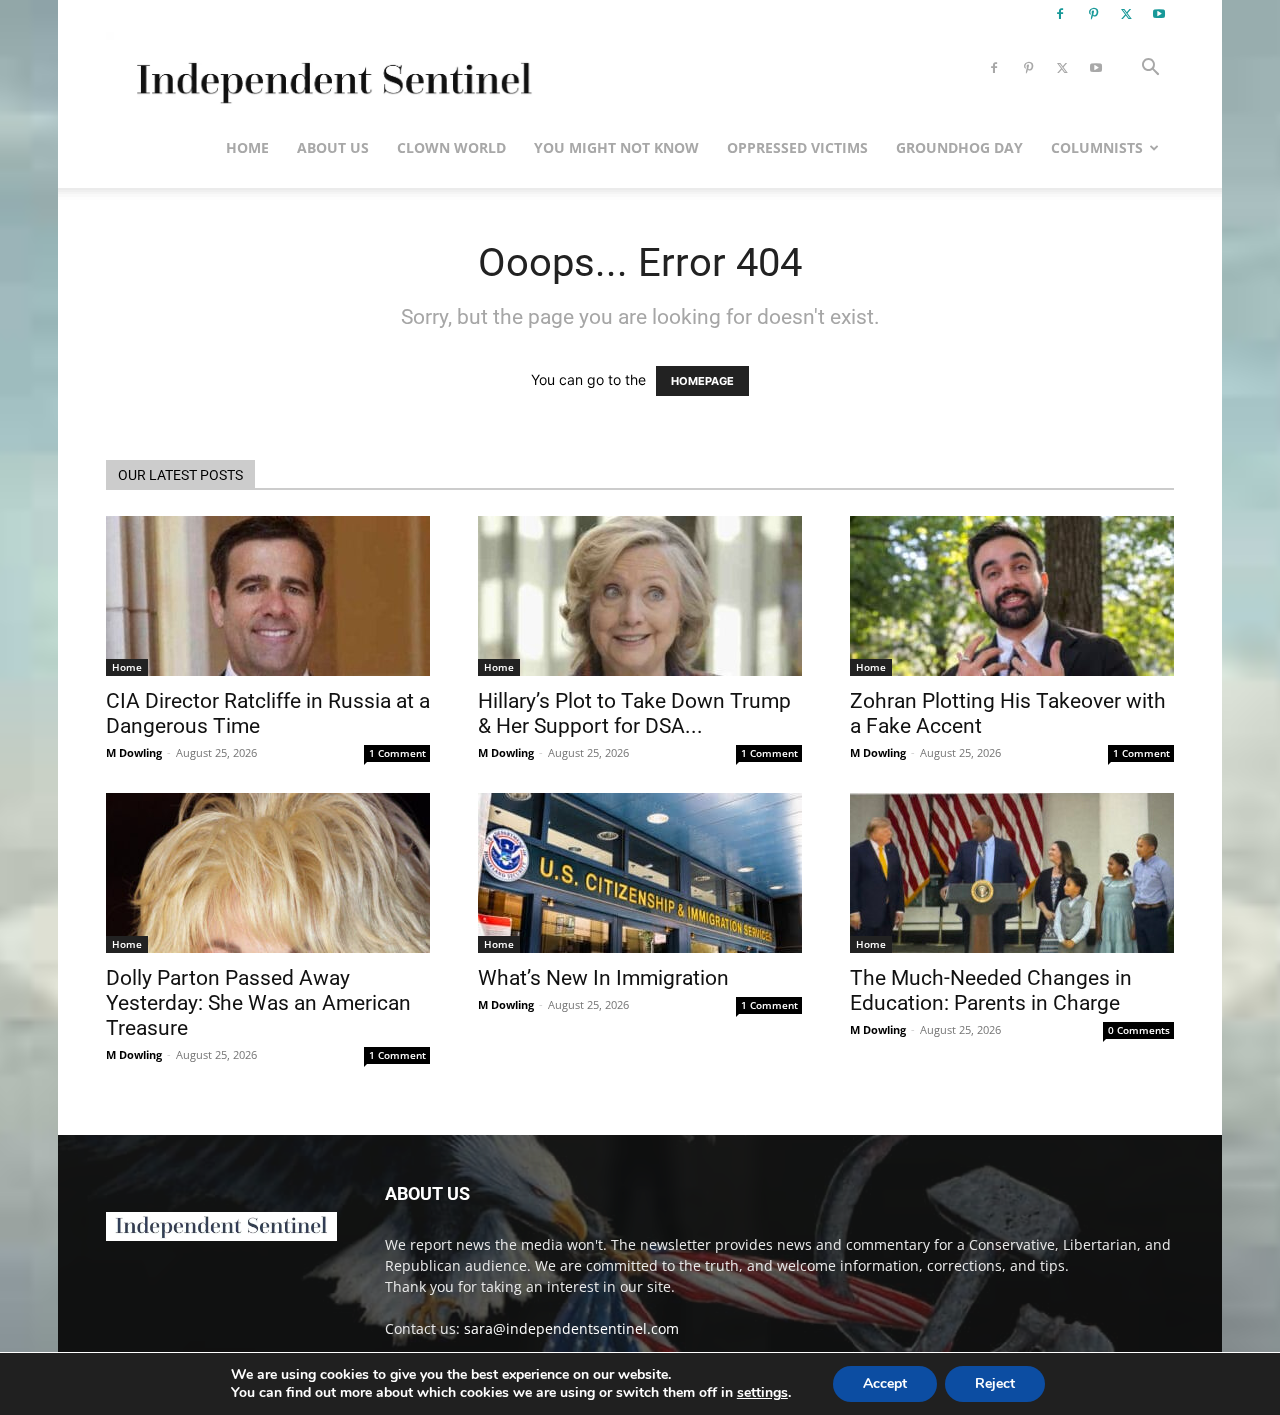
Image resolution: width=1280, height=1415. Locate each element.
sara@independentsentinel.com (571, 1328)
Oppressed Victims (797, 147)
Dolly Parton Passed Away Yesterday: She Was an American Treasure (258, 1003)
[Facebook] (1060, 14)
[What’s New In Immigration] (640, 873)
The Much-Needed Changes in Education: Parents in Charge (991, 990)
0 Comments (1139, 1030)
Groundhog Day (959, 147)
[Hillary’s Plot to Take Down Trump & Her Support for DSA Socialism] (640, 596)
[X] (1126, 14)
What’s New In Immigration (603, 978)
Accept (885, 1383)
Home (247, 147)
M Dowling (134, 752)
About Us (333, 147)
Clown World (451, 147)
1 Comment (397, 753)
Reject (995, 1383)
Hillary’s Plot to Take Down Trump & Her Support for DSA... (634, 713)
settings (762, 1393)
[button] (1150, 69)
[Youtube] (1159, 14)
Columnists (1097, 147)
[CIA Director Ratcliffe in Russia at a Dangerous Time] (268, 596)
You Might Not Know (616, 147)
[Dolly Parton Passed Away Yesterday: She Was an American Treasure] (268, 873)
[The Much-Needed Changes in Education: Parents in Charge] (1012, 873)
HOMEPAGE (702, 381)
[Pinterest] (1093, 14)
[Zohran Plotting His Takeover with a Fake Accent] (1012, 596)
